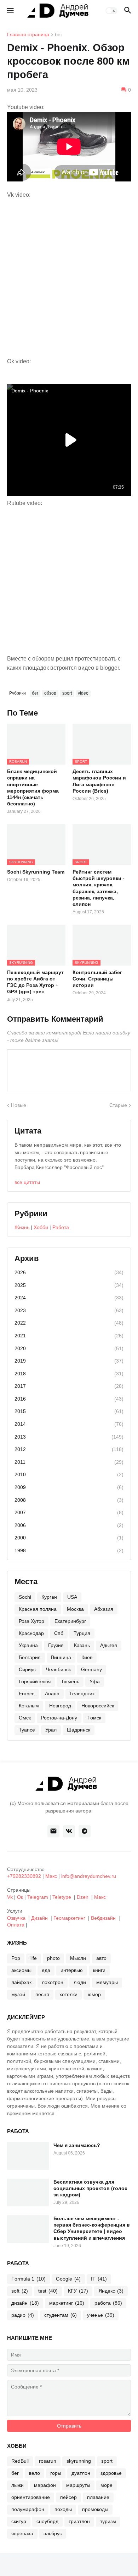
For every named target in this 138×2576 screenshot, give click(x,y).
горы (56, 2473)
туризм (108, 2521)
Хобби (41, 1227)
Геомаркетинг (69, 1918)
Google (68, 2279)
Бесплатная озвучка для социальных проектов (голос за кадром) (90, 2188)
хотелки (68, 1994)
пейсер (68, 2497)
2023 (69, 1310)
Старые (118, 1105)
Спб (59, 1633)
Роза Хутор (31, 1621)
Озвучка (16, 1918)
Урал (51, 1730)
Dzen (83, 1897)
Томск (94, 1718)
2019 (69, 1361)
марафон (45, 2485)
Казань (82, 1645)
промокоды (95, 2509)
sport (67, 693)
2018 (69, 1374)
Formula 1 (28, 2279)
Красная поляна (38, 1609)
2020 (69, 1348)
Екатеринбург (70, 1621)
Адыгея (109, 1645)
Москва (75, 1609)
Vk (10, 1897)
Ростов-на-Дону (59, 1718)
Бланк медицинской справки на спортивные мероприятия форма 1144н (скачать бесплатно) (33, 787)
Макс (51, 1876)
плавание (98, 2497)
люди (80, 1982)
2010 (69, 1474)
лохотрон (53, 1982)
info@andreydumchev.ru (89, 1876)
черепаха (22, 2533)
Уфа (95, 1681)
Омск (25, 1718)
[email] (53, 1831)
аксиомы (21, 1970)
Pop (16, 1958)
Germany (91, 1669)
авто (101, 1958)
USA (72, 1597)
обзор (50, 693)
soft (20, 2291)
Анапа (52, 1694)
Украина (28, 1645)
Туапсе (27, 1730)
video (83, 693)
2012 (69, 1449)
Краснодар (31, 1633)
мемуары (107, 1982)
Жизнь (22, 1227)
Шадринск (79, 1730)
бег (59, 35)
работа (108, 2303)
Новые (19, 1105)
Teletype (62, 1897)
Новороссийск (98, 1706)
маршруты (78, 2485)
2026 (69, 1272)
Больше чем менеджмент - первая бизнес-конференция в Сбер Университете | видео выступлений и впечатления (92, 2228)
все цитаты (27, 1182)
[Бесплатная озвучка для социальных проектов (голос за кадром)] (28, 2192)
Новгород (60, 1706)
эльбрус (53, 2533)
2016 (69, 1399)
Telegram (38, 1897)
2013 (69, 1437)
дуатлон (81, 2473)
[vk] (69, 1831)
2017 (69, 1386)
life (34, 1958)
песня (42, 1994)
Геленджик (82, 1694)
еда (46, 1970)
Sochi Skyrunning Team (36, 872)
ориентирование (31, 2497)
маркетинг (67, 2303)
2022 (69, 1323)
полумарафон (28, 2509)
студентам (61, 2315)
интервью (72, 1970)
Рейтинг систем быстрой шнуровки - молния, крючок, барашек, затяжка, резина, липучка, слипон (99, 888)
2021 (69, 1336)
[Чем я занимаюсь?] (28, 2156)
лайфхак (21, 1982)
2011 (69, 1462)
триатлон (79, 2521)
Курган (49, 1597)
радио (23, 2315)
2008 (69, 1500)
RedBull (20, 2461)
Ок (20, 1897)
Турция (82, 1633)
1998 (69, 1550)
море (107, 2485)
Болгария (30, 1657)
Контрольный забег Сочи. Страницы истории (97, 979)
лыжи (18, 2485)
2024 (69, 1298)
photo (53, 1958)
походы (63, 2509)
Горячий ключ (35, 1681)
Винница (61, 1657)
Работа (61, 1227)
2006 (69, 1525)
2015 (69, 1411)
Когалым (29, 1706)
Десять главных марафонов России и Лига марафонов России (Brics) (99, 781)
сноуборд (47, 2521)
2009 (69, 1487)
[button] (10, 11)
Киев (87, 1657)
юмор (94, 1994)
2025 (69, 1285)
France (27, 1694)
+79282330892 (24, 1876)
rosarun (48, 2461)
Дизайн (39, 1918)
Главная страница (28, 35)
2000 (69, 1538)
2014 (69, 1424)
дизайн (25, 2303)
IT (99, 2279)
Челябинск (58, 1669)
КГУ (78, 2291)
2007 (69, 1512)
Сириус (27, 1669)
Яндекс (111, 2291)
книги (99, 1970)
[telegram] (85, 1831)
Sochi (25, 1597)
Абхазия (104, 1609)
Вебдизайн (103, 1918)
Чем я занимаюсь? (77, 2145)
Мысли (78, 1958)
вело (34, 2473)
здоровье (111, 2473)
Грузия (56, 1645)
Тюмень (70, 1681)
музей (18, 1994)
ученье (101, 2315)
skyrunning (79, 2461)
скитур (19, 2521)
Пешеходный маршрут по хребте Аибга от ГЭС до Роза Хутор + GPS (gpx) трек (35, 982)
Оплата (16, 1925)
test (48, 2291)
